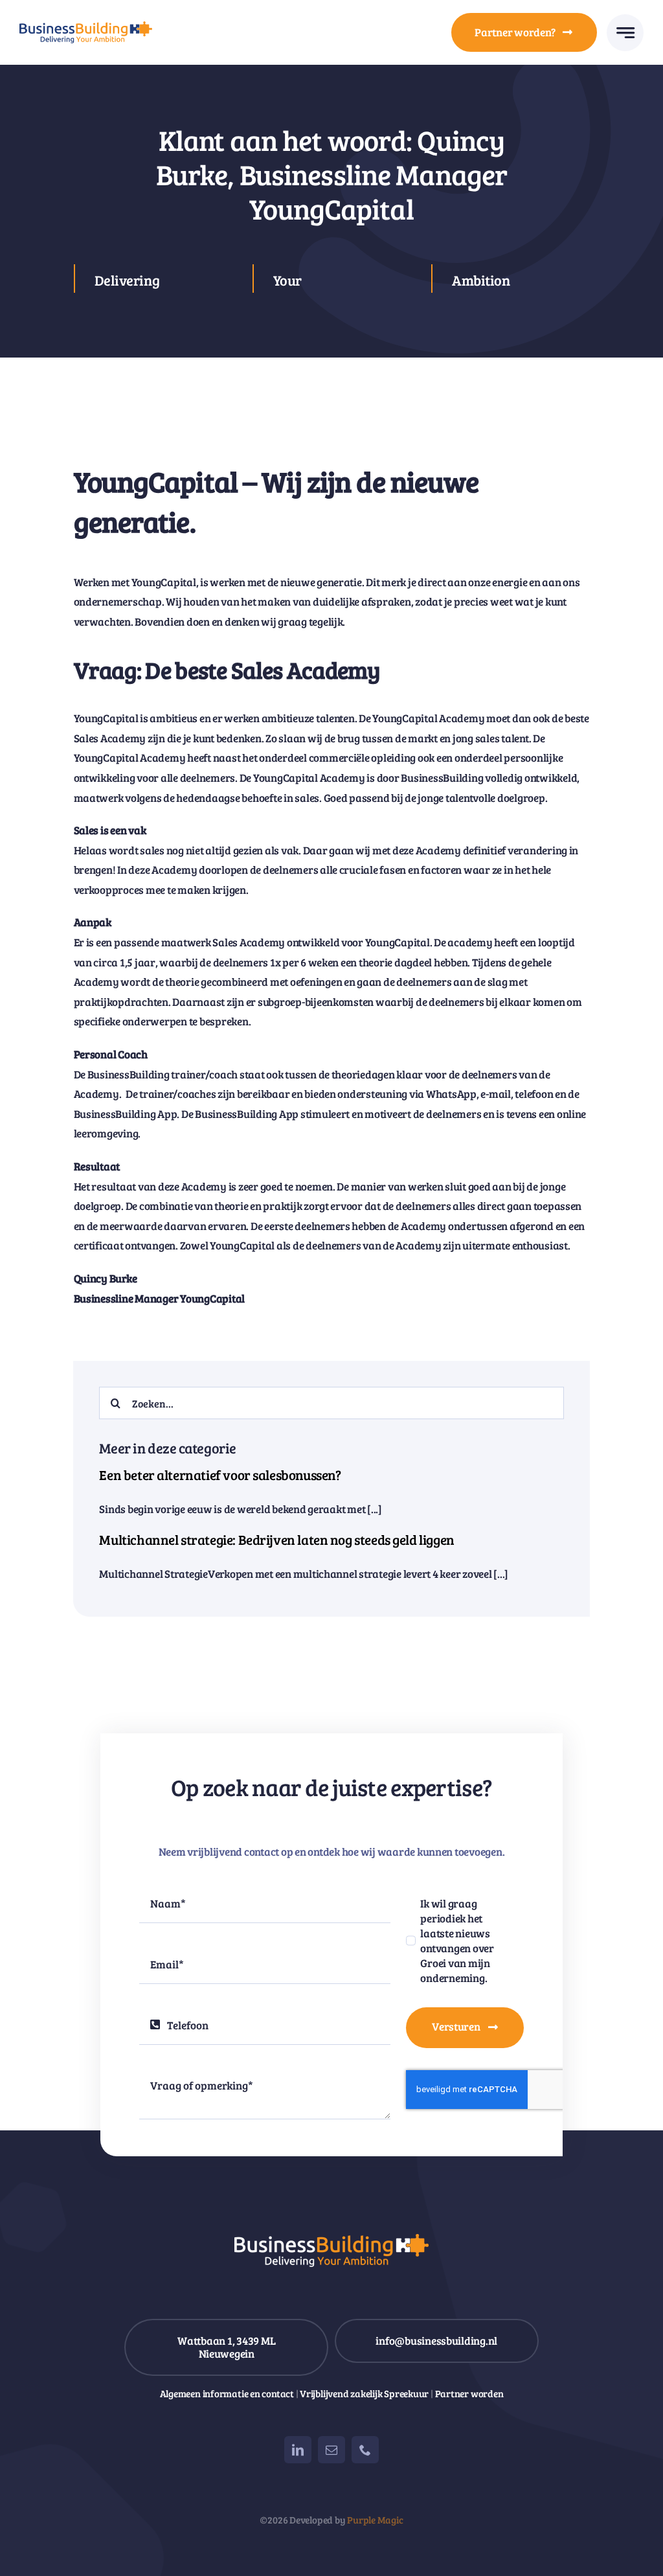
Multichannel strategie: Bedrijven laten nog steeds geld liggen (276, 1540)
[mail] (331, 2450)
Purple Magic (375, 2520)
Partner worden (469, 2393)
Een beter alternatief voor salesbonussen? (220, 1475)
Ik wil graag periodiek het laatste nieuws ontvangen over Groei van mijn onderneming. (457, 1941)
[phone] (365, 2450)
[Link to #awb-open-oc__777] (625, 33)
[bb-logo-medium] (86, 27)
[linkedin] (298, 2450)
